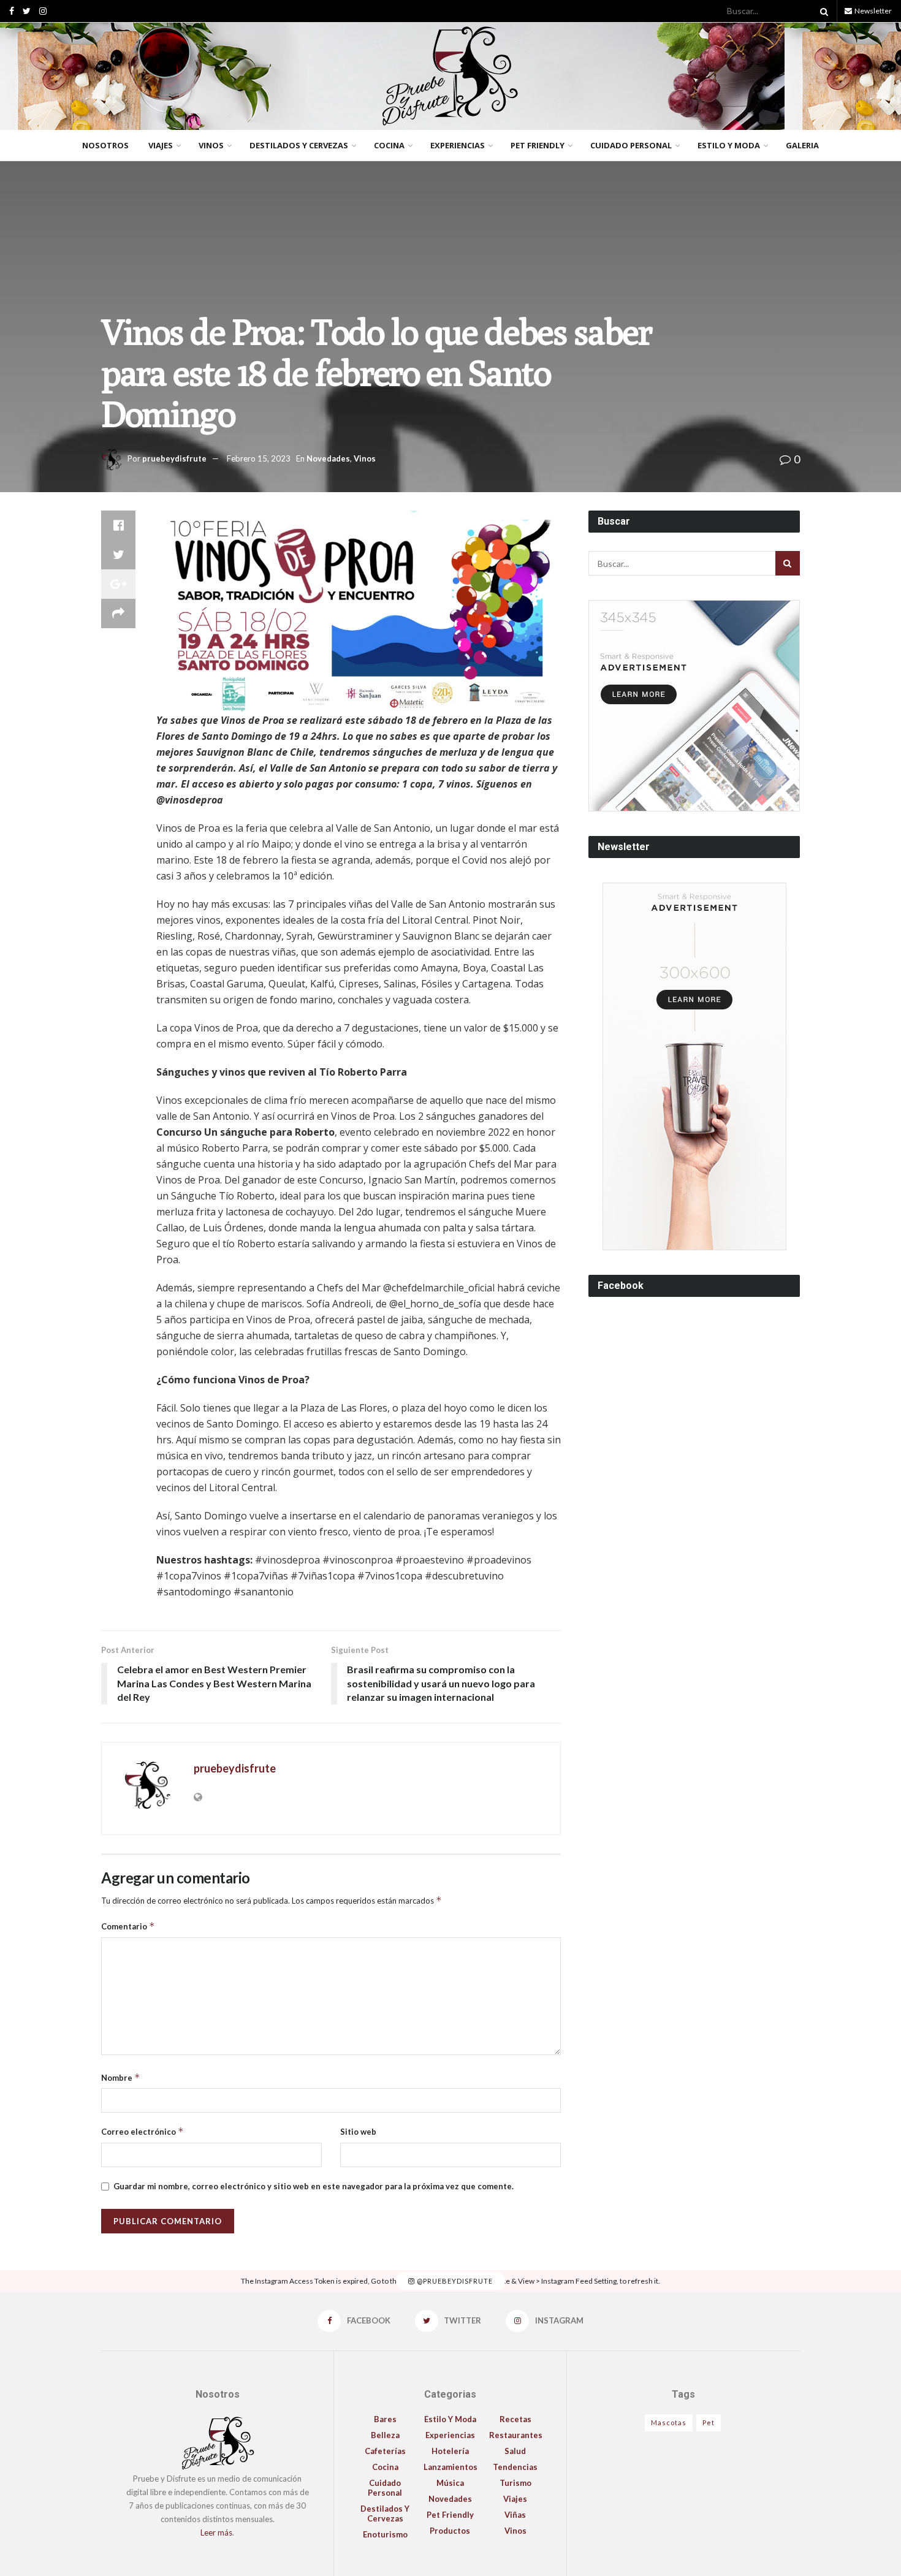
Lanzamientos (450, 2467)
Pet (709, 2422)
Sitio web (358, 2132)
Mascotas (669, 2422)
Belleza (385, 2435)
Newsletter (872, 11)
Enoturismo (385, 2534)
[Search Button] (822, 11)
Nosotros (105, 145)
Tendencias (515, 2467)
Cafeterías (385, 2451)
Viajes (161, 145)
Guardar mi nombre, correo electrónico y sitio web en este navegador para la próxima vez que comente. (314, 2186)
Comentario (128, 1926)
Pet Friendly (538, 145)
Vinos (211, 145)
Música (450, 2483)
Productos (450, 2531)
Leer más (216, 2532)
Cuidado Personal (631, 145)
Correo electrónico (143, 2131)
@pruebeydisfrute (454, 2281)
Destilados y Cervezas (299, 145)
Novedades (328, 458)
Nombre (121, 2077)
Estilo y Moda (729, 145)
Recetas (515, 2419)
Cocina (389, 145)
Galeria (802, 145)
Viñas (515, 2515)
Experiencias (458, 145)
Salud (515, 2451)
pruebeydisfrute (174, 458)
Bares (385, 2419)
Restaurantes (516, 2435)
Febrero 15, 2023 (259, 458)
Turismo (515, 2483)
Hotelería (450, 2451)
